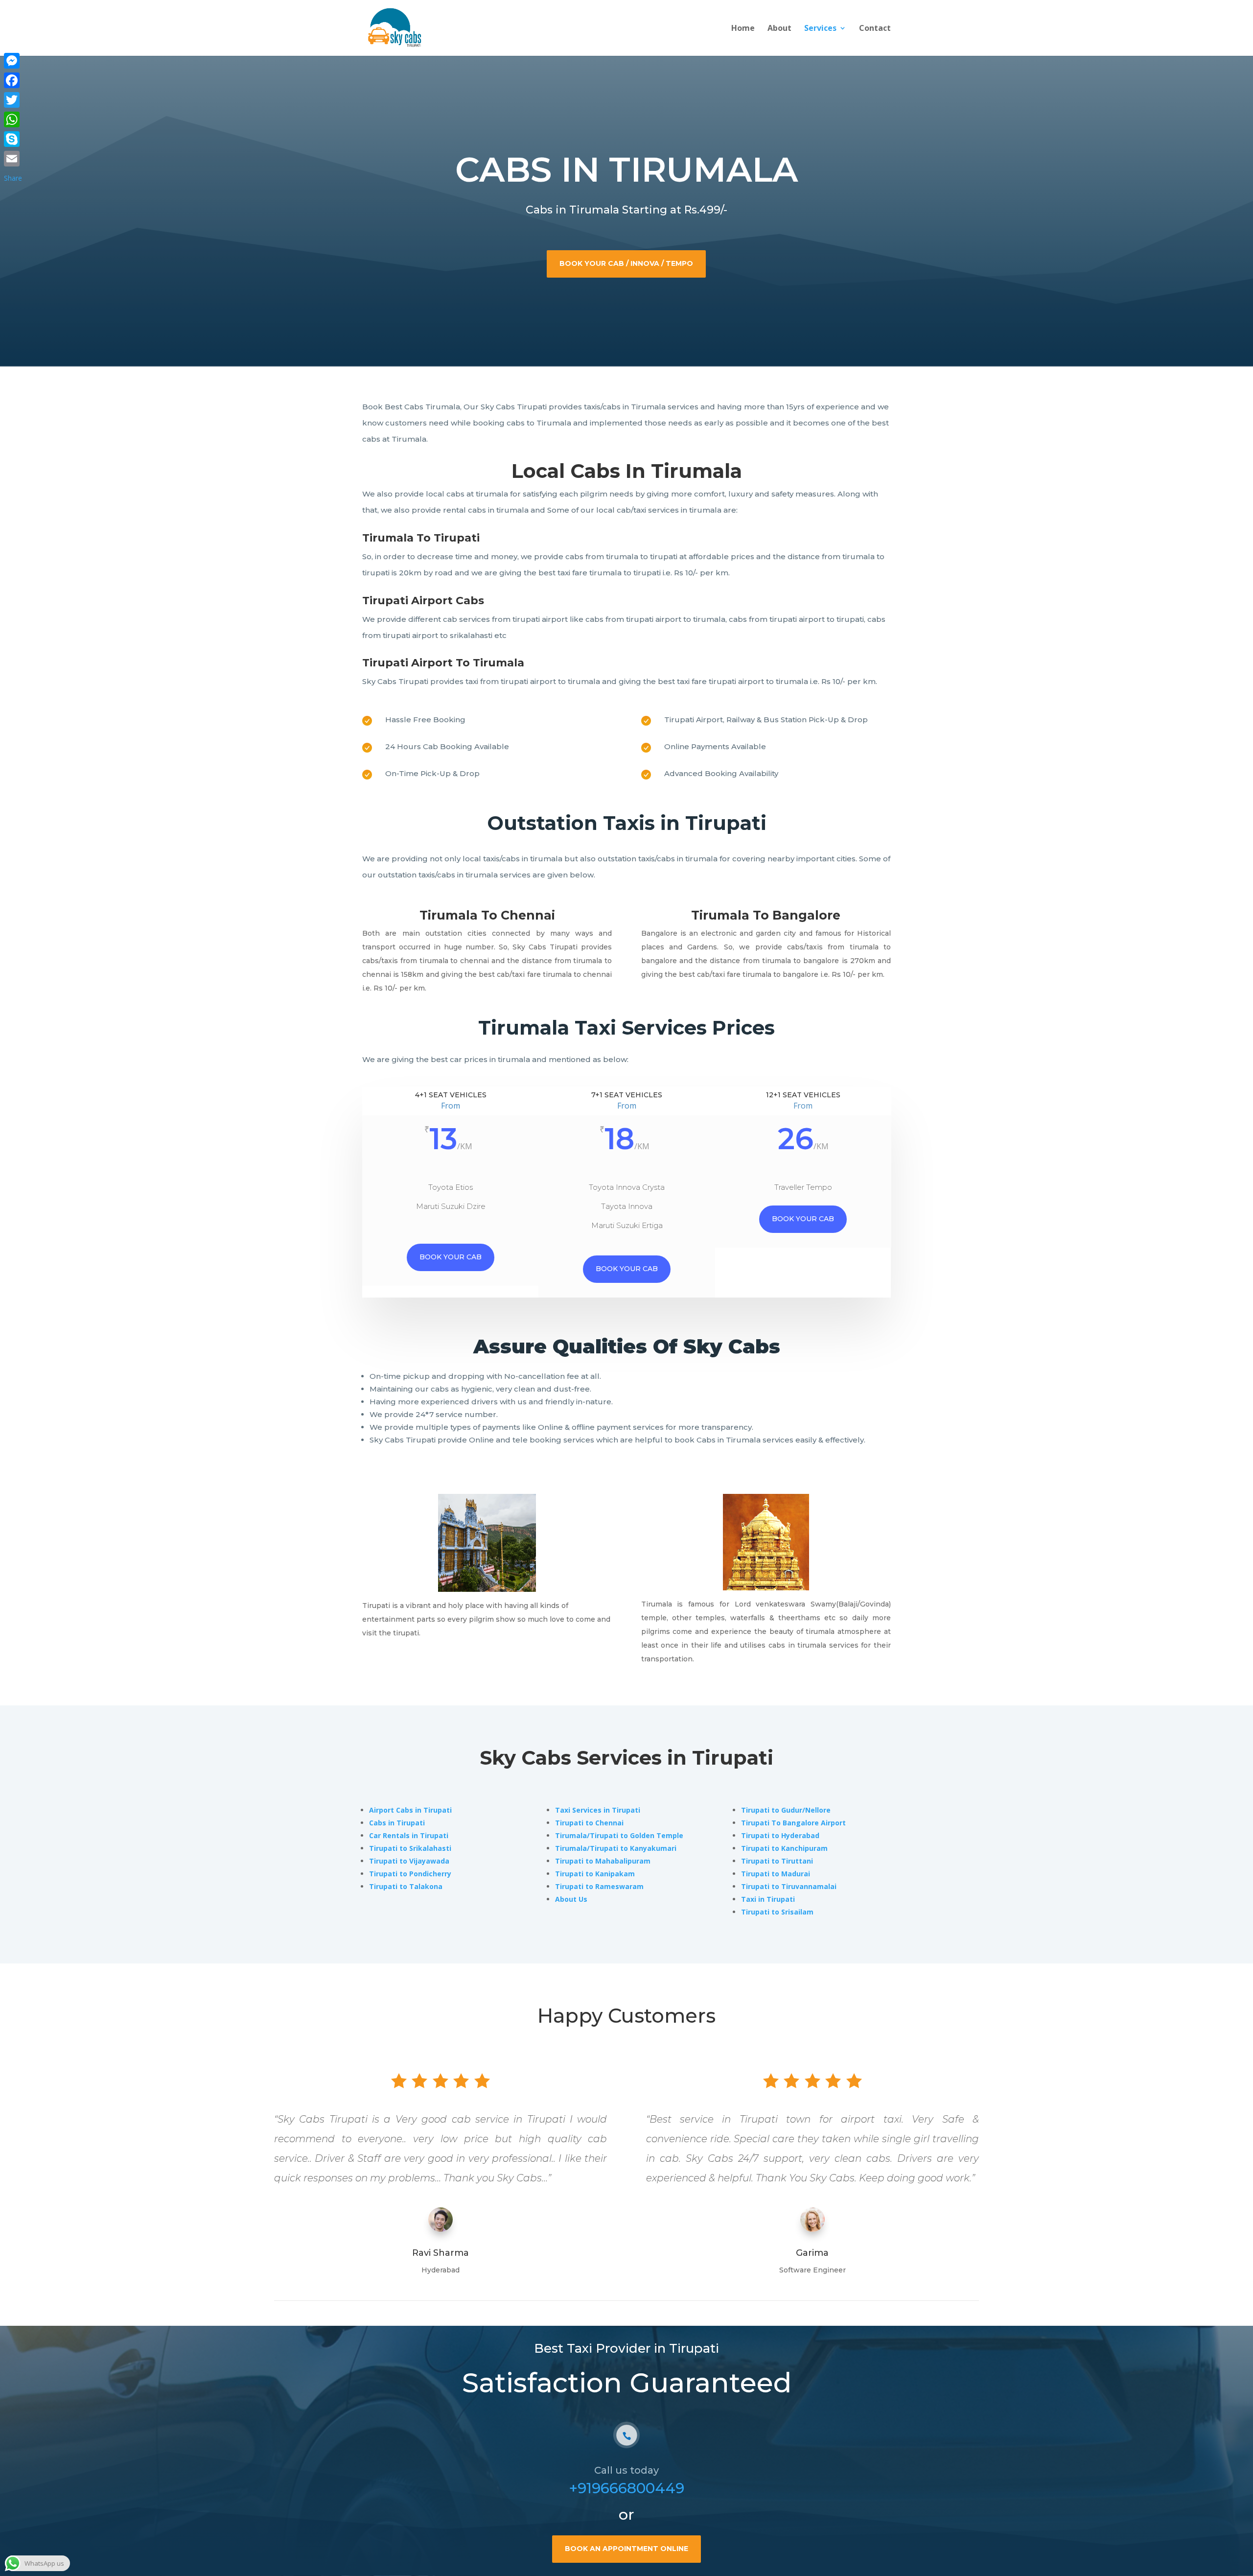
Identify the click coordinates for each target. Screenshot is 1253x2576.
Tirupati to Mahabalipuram (603, 1861)
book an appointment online (626, 2549)
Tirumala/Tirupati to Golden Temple (619, 1835)
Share (13, 178)
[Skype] (13, 139)
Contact (875, 29)
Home (743, 29)
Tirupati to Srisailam (777, 1912)
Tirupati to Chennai (589, 1823)
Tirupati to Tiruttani (777, 1861)
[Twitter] (13, 100)
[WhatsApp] (13, 119)
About (779, 29)
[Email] (13, 159)
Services (820, 29)
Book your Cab (451, 1257)
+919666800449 (626, 2488)
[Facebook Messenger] (13, 61)
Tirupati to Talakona (406, 1886)
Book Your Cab (627, 1269)
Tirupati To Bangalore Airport (793, 1823)
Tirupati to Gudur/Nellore (786, 1810)
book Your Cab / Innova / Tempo (626, 263)
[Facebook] (13, 80)
